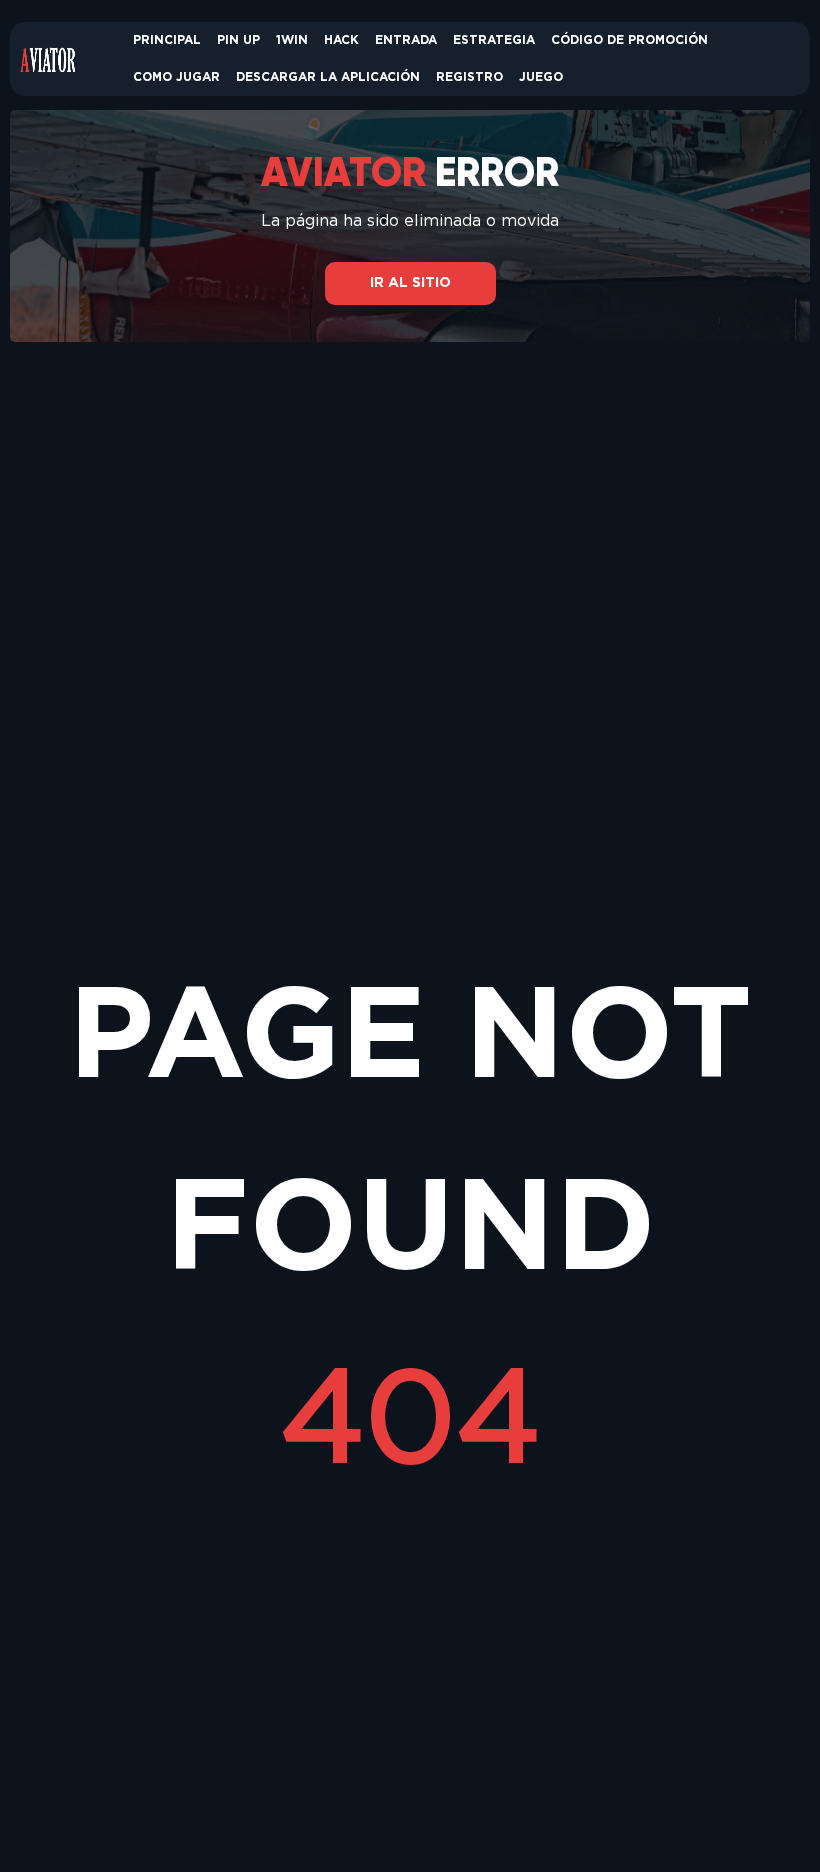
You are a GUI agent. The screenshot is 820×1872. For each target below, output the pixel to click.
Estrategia (494, 40)
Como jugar (176, 77)
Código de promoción (629, 40)
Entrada (406, 40)
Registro (469, 77)
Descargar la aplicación (328, 77)
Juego (541, 77)
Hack (341, 40)
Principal (167, 40)
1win (292, 40)
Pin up (238, 40)
